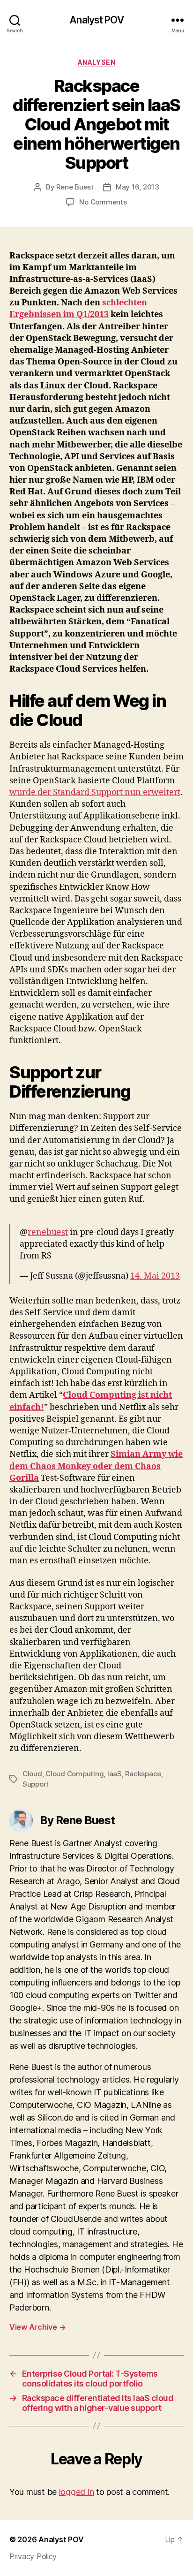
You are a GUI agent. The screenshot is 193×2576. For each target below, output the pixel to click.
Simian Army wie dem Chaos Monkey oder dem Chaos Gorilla (96, 1466)
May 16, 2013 (137, 187)
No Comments (103, 202)
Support (36, 1784)
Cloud (32, 1774)
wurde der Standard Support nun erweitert (95, 792)
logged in (77, 2492)
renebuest (48, 1232)
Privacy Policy (33, 2556)
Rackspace (143, 1774)
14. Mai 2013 (155, 1276)
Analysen (96, 62)
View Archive (37, 2327)
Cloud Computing (74, 1774)
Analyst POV (96, 20)
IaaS (115, 1774)
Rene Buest (75, 187)
